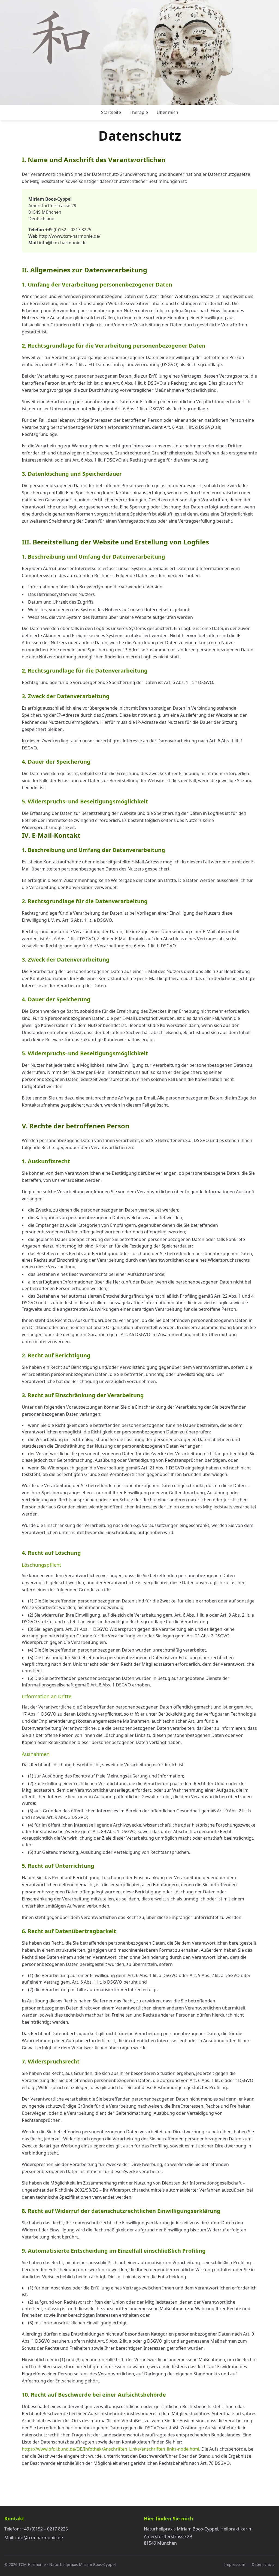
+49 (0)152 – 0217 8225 (45, 2529)
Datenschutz (263, 2564)
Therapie (139, 112)
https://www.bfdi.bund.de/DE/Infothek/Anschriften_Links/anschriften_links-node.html (110, 2449)
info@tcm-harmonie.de (39, 2538)
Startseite (111, 112)
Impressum (235, 2564)
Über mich (167, 112)
